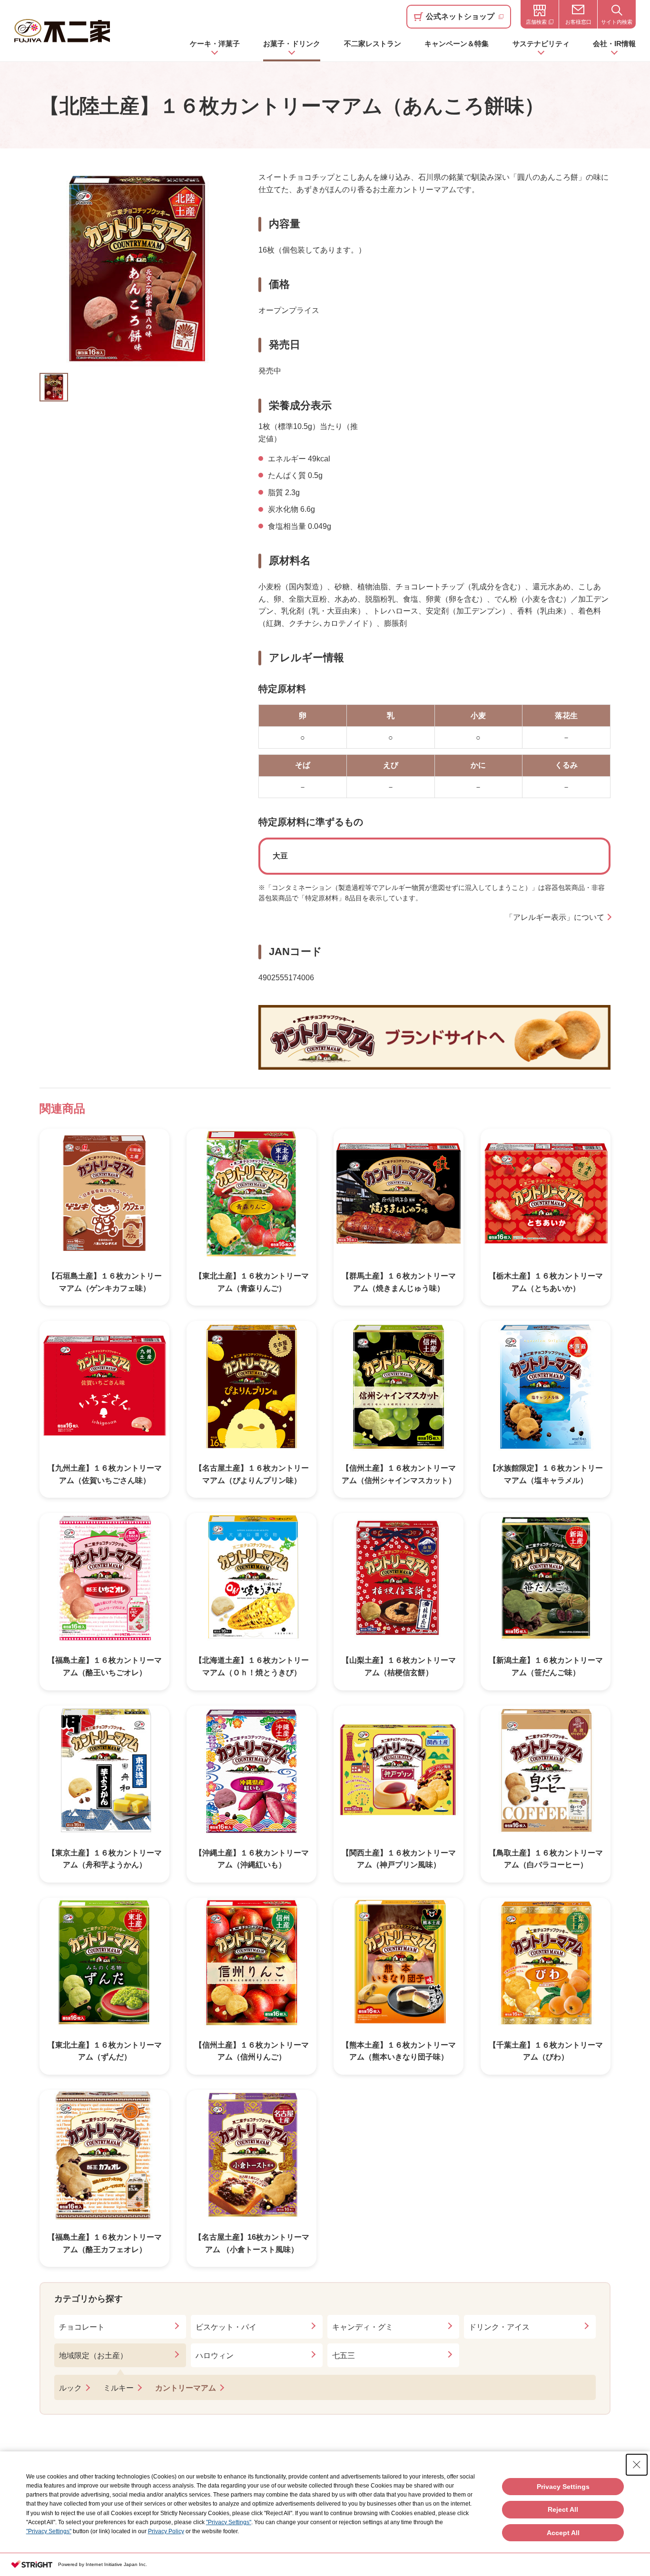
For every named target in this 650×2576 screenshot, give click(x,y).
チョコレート (82, 2327)
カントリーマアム (186, 2388)
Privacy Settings (563, 2487)
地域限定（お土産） (93, 2356)
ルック (70, 2388)
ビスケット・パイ (226, 2327)
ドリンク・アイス (499, 2327)
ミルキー (118, 2388)
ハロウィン (215, 2356)
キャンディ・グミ (363, 2327)
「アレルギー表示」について (555, 917)
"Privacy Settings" (229, 2522)
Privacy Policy (166, 2531)
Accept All (563, 2533)
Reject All (563, 2509)
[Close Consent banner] (637, 2465)
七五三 (344, 2356)
